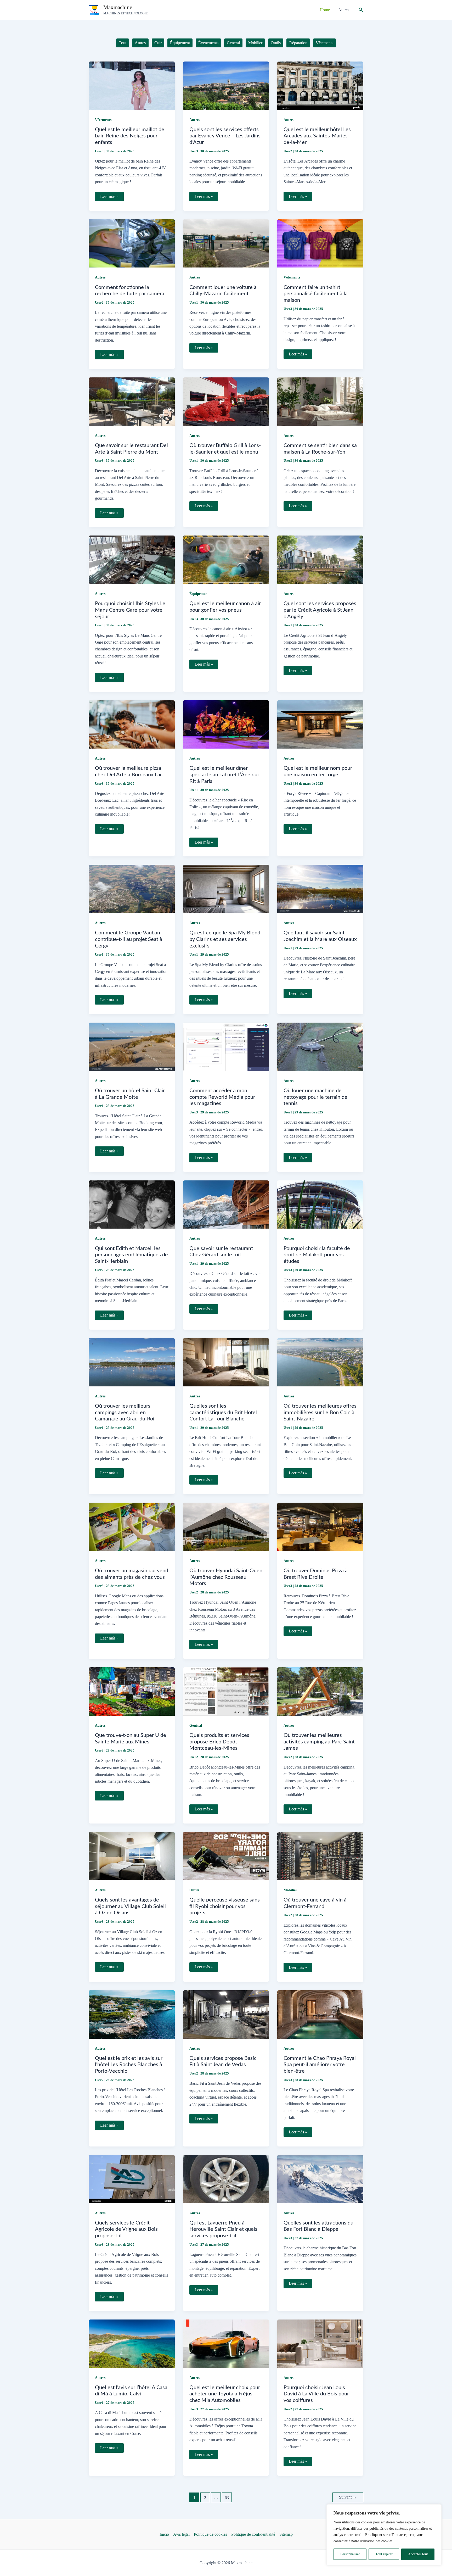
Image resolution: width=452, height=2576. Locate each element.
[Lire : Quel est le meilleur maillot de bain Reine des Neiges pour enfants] (132, 85)
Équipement (199, 594)
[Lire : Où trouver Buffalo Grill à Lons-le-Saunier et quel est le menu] (226, 401)
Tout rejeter (384, 2554)
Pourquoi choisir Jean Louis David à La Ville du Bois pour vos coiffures (316, 2394)
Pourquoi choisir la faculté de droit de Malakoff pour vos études (317, 1255)
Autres (195, 120)
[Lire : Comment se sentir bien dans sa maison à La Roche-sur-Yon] (320, 401)
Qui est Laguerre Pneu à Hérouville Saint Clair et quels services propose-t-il (223, 2229)
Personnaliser (350, 2554)
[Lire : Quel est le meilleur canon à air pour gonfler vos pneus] (226, 559)
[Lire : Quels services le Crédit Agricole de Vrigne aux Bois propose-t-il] (132, 2179)
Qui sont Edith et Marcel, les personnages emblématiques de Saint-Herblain (131, 1255)
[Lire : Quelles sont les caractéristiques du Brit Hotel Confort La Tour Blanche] (226, 1362)
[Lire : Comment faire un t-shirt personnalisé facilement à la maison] (320, 243)
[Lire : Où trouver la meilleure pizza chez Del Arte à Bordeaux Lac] (132, 724)
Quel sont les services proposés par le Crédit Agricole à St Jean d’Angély (320, 610)
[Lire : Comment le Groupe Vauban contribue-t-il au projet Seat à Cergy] (132, 888)
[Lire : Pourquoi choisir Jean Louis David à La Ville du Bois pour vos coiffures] (320, 2343)
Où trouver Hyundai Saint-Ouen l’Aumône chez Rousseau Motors (226, 1577)
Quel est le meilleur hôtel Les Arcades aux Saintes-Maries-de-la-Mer (317, 136)
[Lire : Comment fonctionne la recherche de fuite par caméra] (132, 243)
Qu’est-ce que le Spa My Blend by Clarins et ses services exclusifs (225, 939)
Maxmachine (118, 7)
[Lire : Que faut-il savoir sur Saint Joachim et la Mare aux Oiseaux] (320, 888)
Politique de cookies (210, 2534)
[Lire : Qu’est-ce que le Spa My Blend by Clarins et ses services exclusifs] (226, 888)
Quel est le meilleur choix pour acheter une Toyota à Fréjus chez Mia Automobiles (225, 2394)
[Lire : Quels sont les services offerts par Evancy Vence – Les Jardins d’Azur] (226, 85)
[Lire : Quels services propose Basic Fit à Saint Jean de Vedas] (226, 2014)
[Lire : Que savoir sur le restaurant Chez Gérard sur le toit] (226, 1204)
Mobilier (290, 1890)
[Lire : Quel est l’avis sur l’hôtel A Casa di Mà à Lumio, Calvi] (132, 2343)
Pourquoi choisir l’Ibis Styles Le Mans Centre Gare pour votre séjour (130, 610)
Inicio (164, 2534)
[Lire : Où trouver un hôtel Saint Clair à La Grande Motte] (132, 1046)
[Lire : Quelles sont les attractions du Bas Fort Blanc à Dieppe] (320, 2179)
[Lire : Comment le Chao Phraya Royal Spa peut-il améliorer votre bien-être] (320, 2014)
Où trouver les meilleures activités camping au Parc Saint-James (320, 1742)
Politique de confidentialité (253, 2534)
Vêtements (103, 120)
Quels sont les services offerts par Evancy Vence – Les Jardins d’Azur (225, 136)
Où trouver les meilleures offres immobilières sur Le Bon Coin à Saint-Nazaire (320, 1412)
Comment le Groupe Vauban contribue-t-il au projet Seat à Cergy (129, 939)
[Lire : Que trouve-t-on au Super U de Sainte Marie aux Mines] (132, 1691)
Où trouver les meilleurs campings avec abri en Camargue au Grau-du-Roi (125, 1412)
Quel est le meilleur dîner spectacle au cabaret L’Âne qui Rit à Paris (224, 775)
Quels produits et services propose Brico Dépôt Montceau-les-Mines (219, 1742)
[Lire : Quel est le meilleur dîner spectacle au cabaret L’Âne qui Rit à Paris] (226, 724)
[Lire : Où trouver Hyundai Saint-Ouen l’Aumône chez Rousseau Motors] (226, 1526)
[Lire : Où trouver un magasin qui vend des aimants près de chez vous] (132, 1526)
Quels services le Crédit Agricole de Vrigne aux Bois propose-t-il (126, 2229)
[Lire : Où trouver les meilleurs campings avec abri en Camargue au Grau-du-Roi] (132, 1362)
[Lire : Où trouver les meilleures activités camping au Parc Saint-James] (320, 1691)
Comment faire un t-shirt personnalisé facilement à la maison (316, 294)
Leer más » (109, 198)
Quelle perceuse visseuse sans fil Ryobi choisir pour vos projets (225, 1906)
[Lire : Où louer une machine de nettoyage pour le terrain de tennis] (320, 1046)
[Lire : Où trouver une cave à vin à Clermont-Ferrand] (320, 1856)
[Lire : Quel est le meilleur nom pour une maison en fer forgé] (320, 724)
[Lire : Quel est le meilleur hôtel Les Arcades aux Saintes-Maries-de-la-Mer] (320, 85)
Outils (194, 1890)
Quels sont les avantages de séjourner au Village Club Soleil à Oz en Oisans (130, 1906)
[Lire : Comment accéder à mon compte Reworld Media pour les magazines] (226, 1046)
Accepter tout (418, 2554)
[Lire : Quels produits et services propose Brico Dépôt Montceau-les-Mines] (226, 1691)
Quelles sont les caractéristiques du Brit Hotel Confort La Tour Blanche (223, 1412)
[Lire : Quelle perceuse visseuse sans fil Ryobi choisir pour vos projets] (226, 1856)
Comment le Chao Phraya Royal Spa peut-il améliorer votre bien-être (320, 2065)
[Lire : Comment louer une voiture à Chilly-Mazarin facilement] (226, 243)
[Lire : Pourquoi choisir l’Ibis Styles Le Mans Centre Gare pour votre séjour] (132, 559)
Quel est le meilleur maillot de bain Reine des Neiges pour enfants (130, 136)
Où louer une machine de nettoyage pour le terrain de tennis (315, 1097)
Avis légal (181, 2534)
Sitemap (286, 2534)
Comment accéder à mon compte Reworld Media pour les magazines (222, 1097)
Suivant (348, 2497)
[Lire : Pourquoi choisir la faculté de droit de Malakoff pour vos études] (320, 1204)
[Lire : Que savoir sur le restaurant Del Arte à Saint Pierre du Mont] (132, 401)
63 (227, 2498)
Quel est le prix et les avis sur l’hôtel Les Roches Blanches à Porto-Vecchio (129, 2065)
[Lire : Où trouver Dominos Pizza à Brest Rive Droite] (320, 1526)
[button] (361, 10)
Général (196, 1725)
